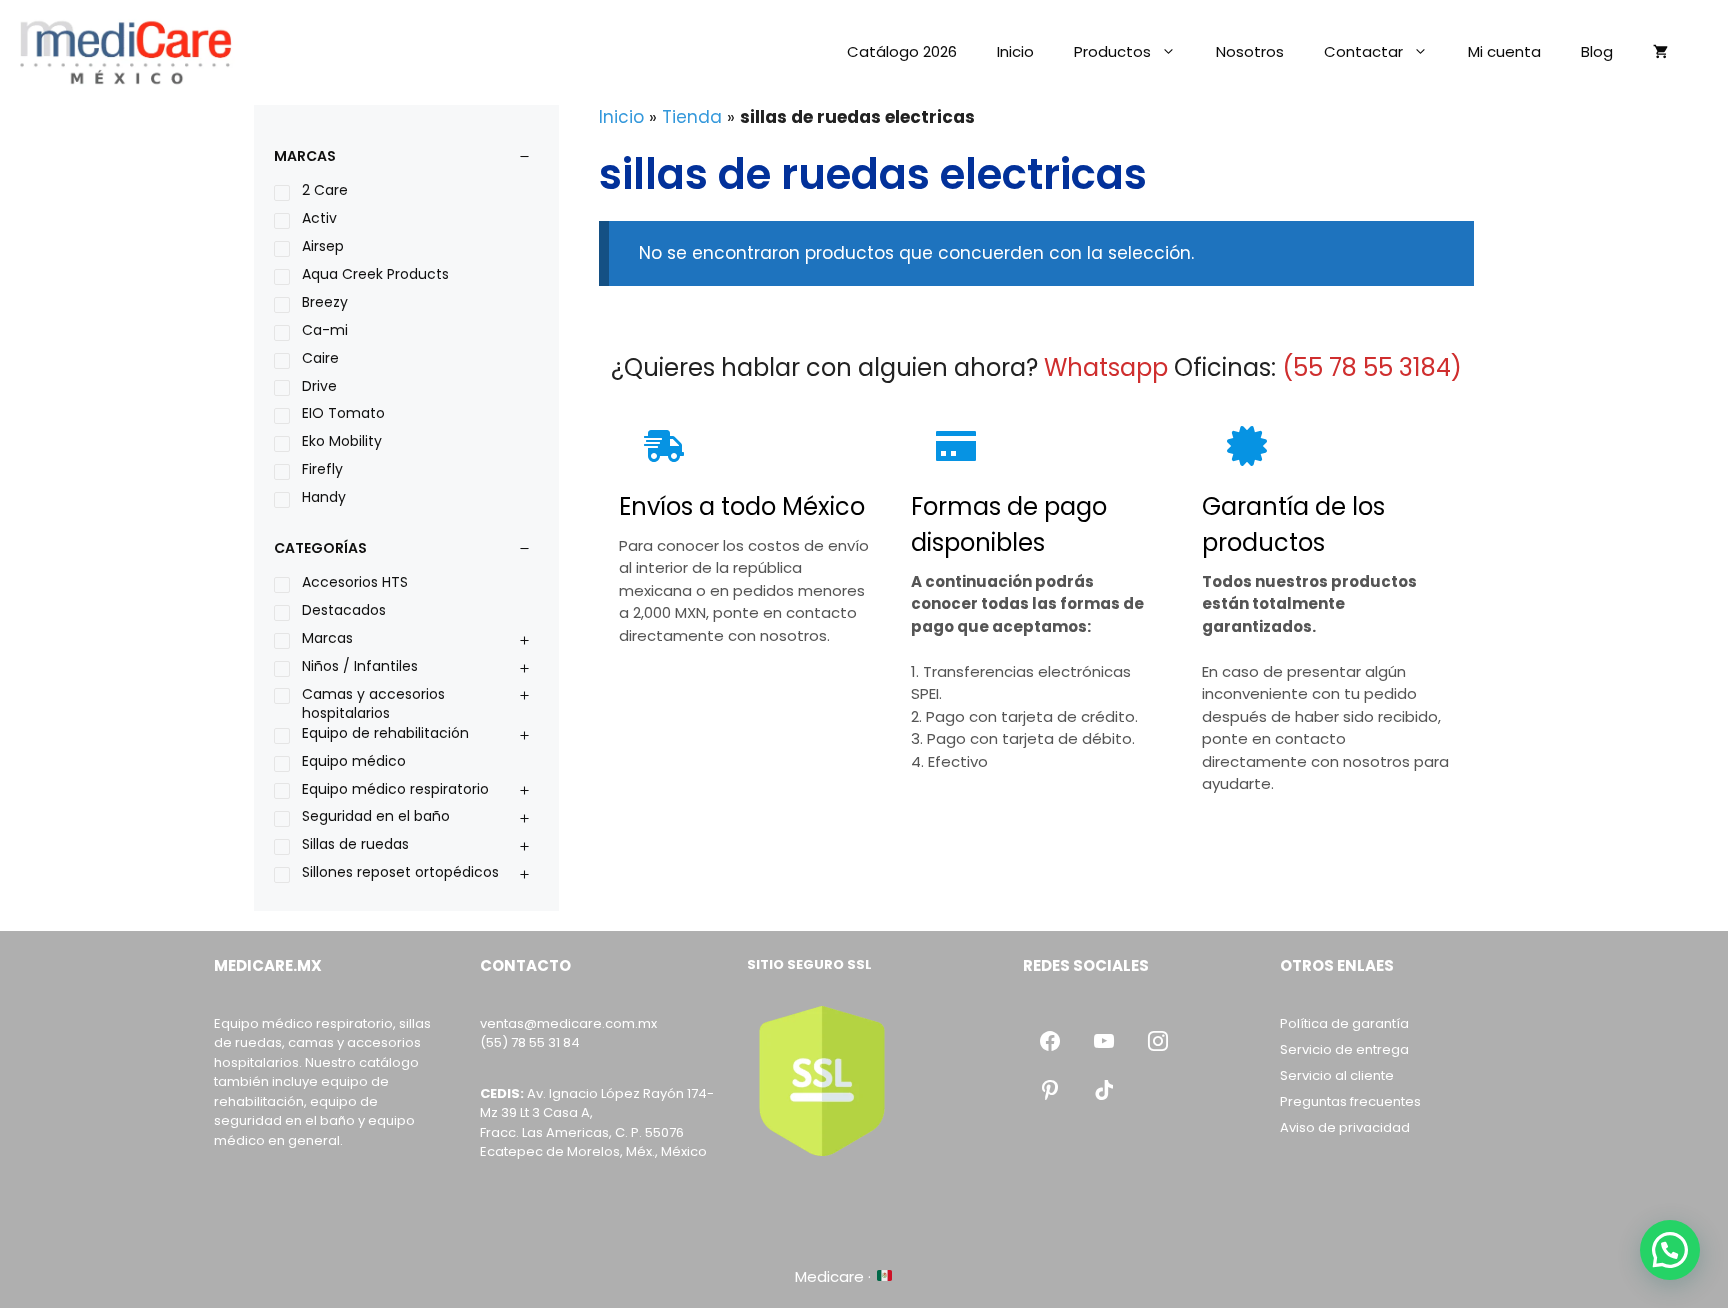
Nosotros (1250, 51)
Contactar (1363, 51)
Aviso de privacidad (1345, 1127)
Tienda (692, 117)
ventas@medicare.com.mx (568, 1023)
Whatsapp (1106, 367)
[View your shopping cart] (1660, 52)
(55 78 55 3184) (1372, 367)
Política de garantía (1344, 1023)
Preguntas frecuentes (1350, 1101)
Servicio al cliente (1337, 1075)
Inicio (1015, 51)
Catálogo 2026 (902, 51)
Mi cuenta (1504, 51)
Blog (1597, 51)
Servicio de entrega (1344, 1049)
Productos (1112, 51)
